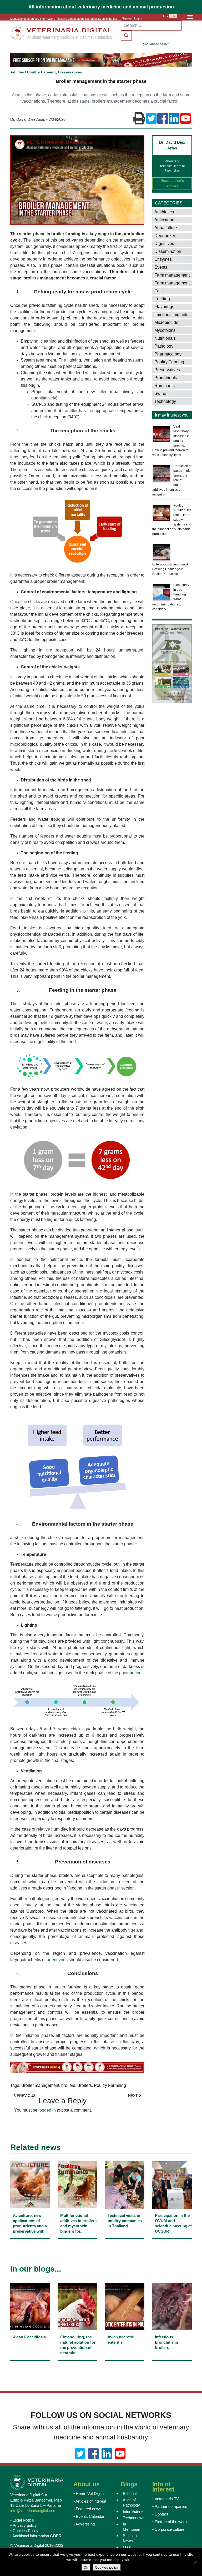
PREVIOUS (26, 2096)
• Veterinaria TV (166, 2499)
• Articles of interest (90, 2501)
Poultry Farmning (110, 2085)
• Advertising (84, 2524)
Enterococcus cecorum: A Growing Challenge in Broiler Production (170, 569)
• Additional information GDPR (36, 2536)
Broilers (85, 2085)
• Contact (160, 2514)
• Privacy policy (24, 2525)
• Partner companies (170, 2506)
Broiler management (40, 2085)
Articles (17, 72)
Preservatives (70, 72)
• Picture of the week (170, 2522)
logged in (47, 2110)
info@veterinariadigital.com (33, 2511)
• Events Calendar (89, 2516)
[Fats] (177, 291)
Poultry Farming (41, 72)
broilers (68, 2085)
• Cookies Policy (24, 2531)
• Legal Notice (22, 2520)
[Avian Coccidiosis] (30, 2348)
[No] (195, 2562)
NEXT (133, 2096)
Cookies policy (107, 2567)
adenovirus (57, 1960)
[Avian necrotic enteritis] (125, 2348)
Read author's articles (172, 183)
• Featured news (87, 2509)
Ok (86, 2567)
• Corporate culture (168, 2529)
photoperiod (130, 1673)
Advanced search (157, 44)
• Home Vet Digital (89, 2494)
